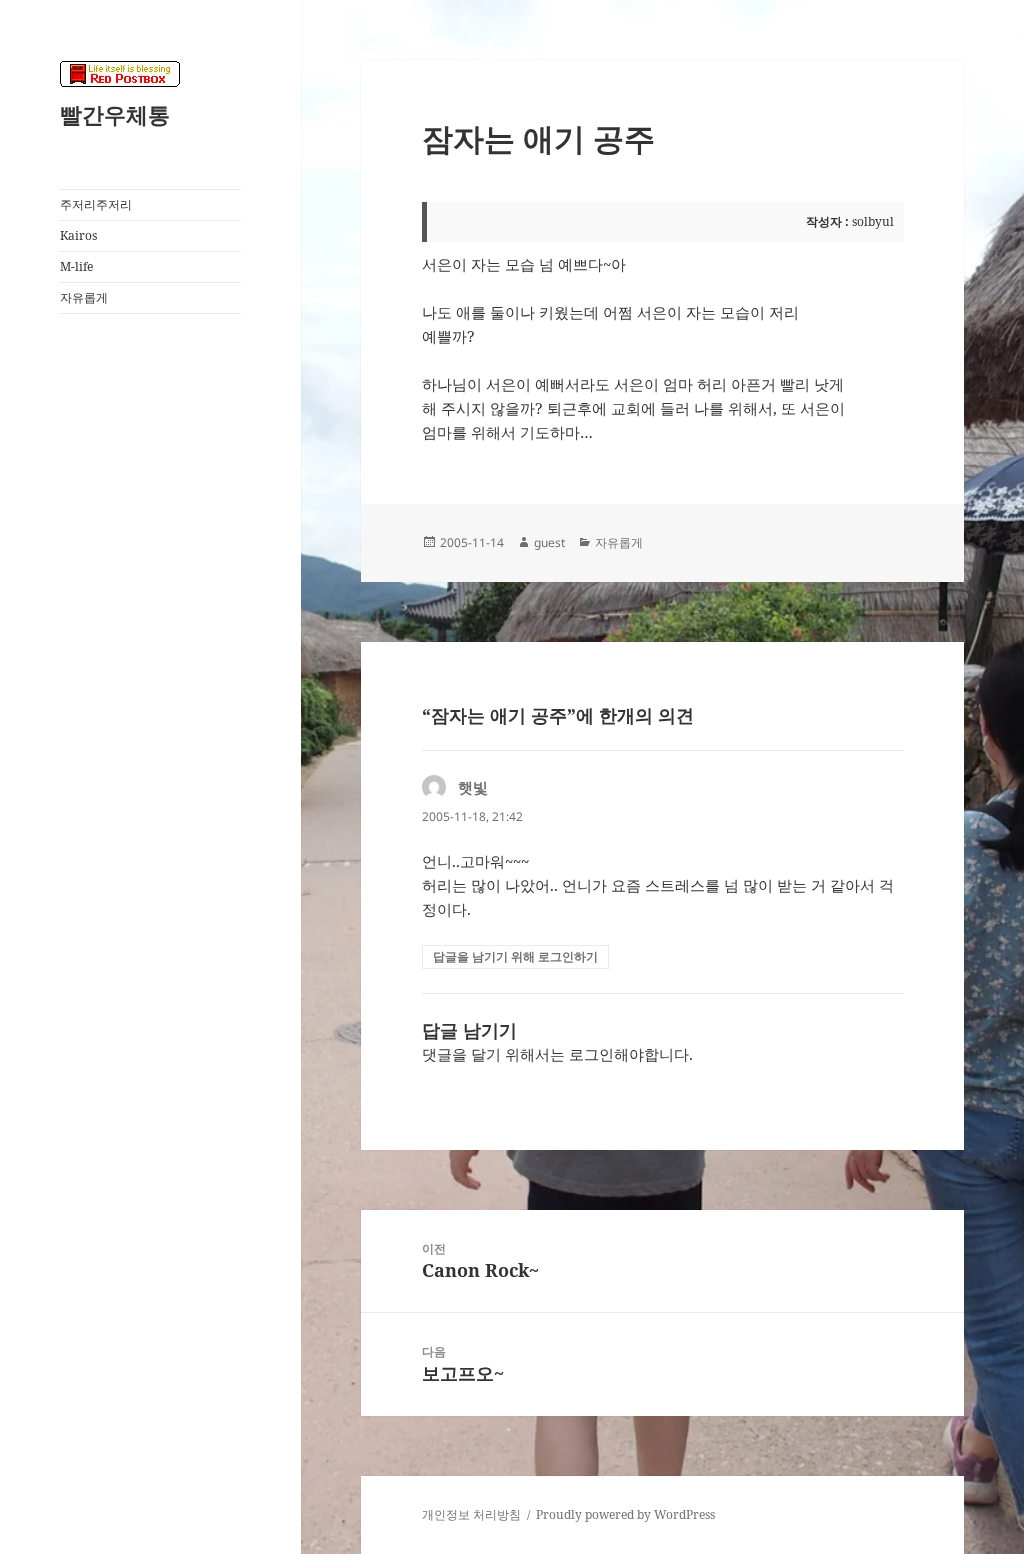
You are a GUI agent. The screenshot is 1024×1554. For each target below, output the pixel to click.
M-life (76, 266)
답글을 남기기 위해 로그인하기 (515, 956)
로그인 (591, 1054)
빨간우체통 (115, 114)
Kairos (78, 235)
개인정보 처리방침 (471, 1514)
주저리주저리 (96, 204)
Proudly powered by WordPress (625, 1514)
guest (549, 542)
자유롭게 (84, 297)
